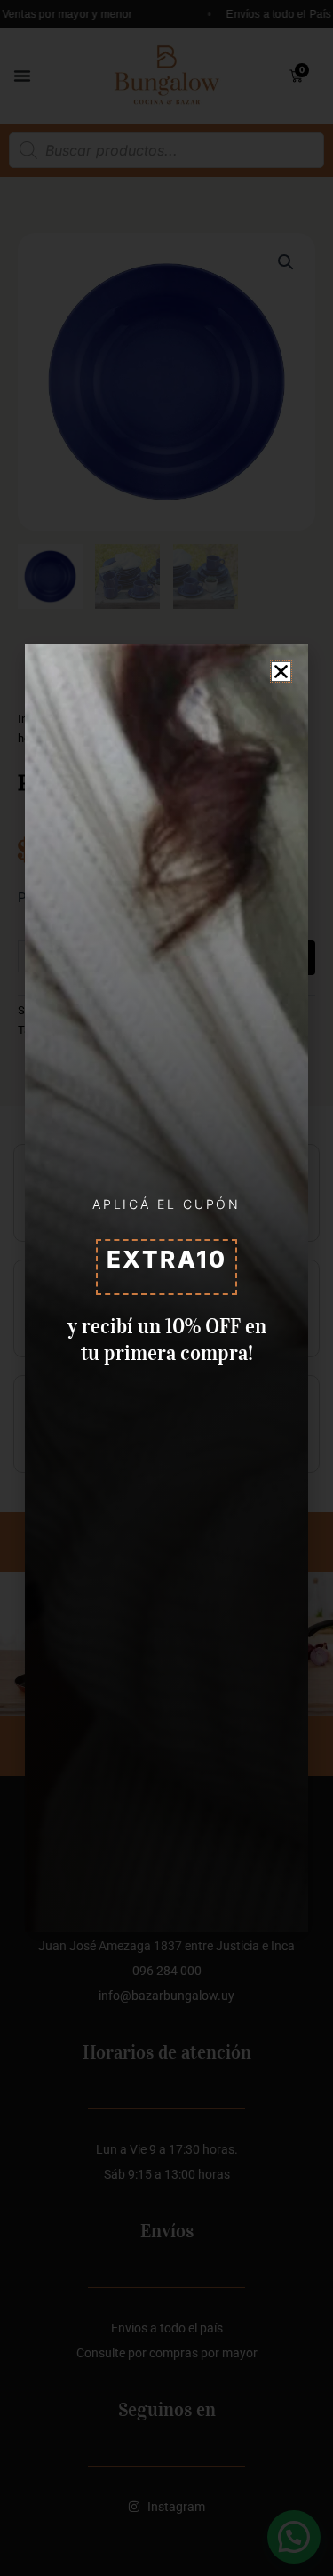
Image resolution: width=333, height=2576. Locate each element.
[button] (281, 672)
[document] (166, 1288)
